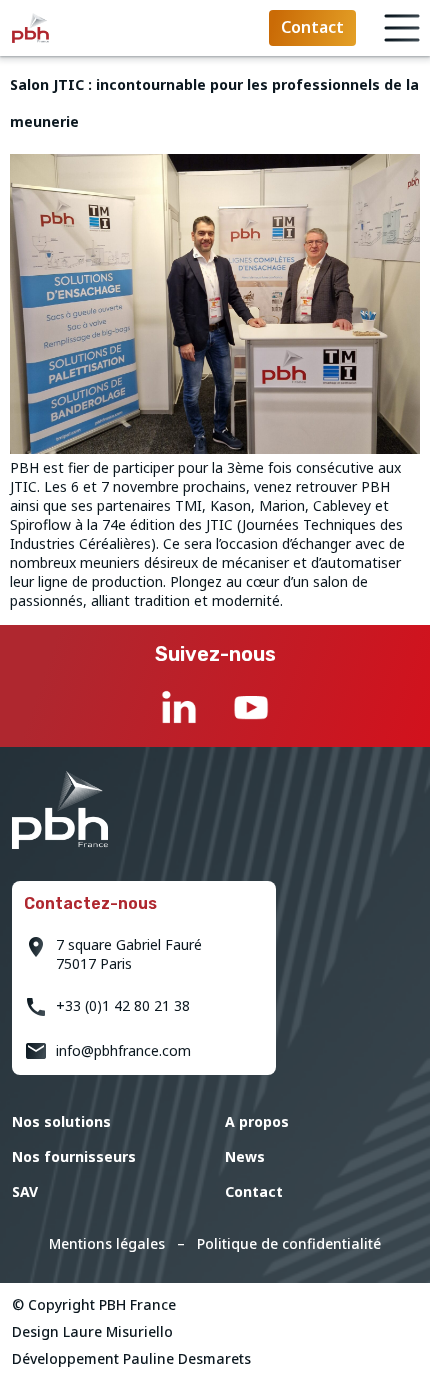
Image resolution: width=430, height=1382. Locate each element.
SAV (25, 1191)
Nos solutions (61, 1121)
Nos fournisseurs (74, 1156)
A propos (257, 1121)
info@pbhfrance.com (123, 1050)
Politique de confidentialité (289, 1243)
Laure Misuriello (118, 1331)
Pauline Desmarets (187, 1358)
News (245, 1156)
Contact (254, 1191)
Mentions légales (107, 1243)
